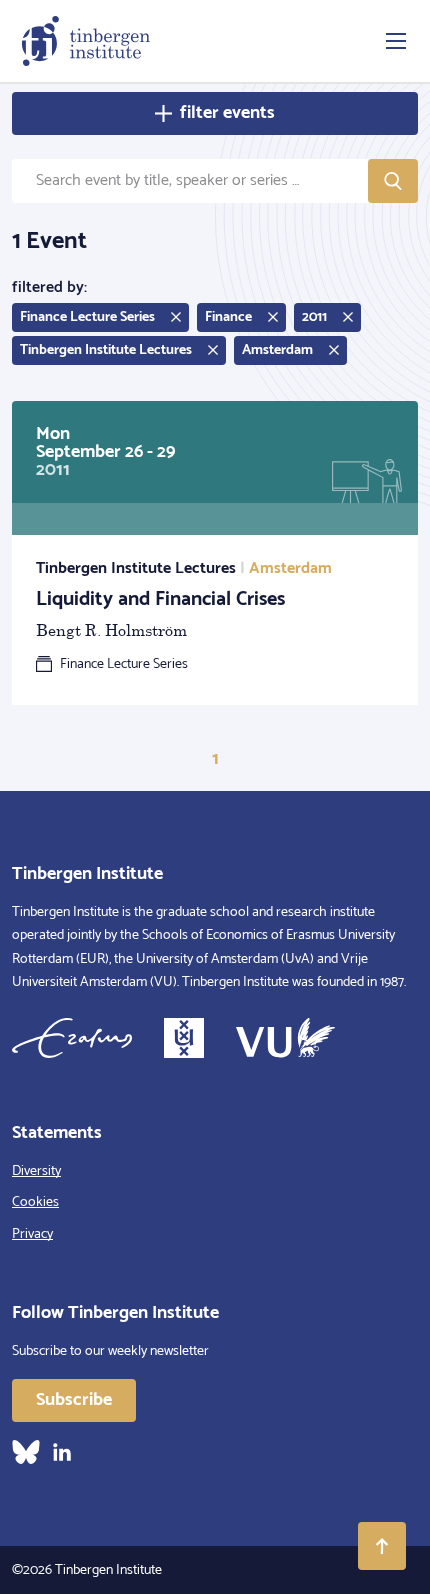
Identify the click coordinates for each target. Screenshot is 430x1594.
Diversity (36, 1171)
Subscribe (74, 1400)
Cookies (35, 1202)
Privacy (32, 1234)
